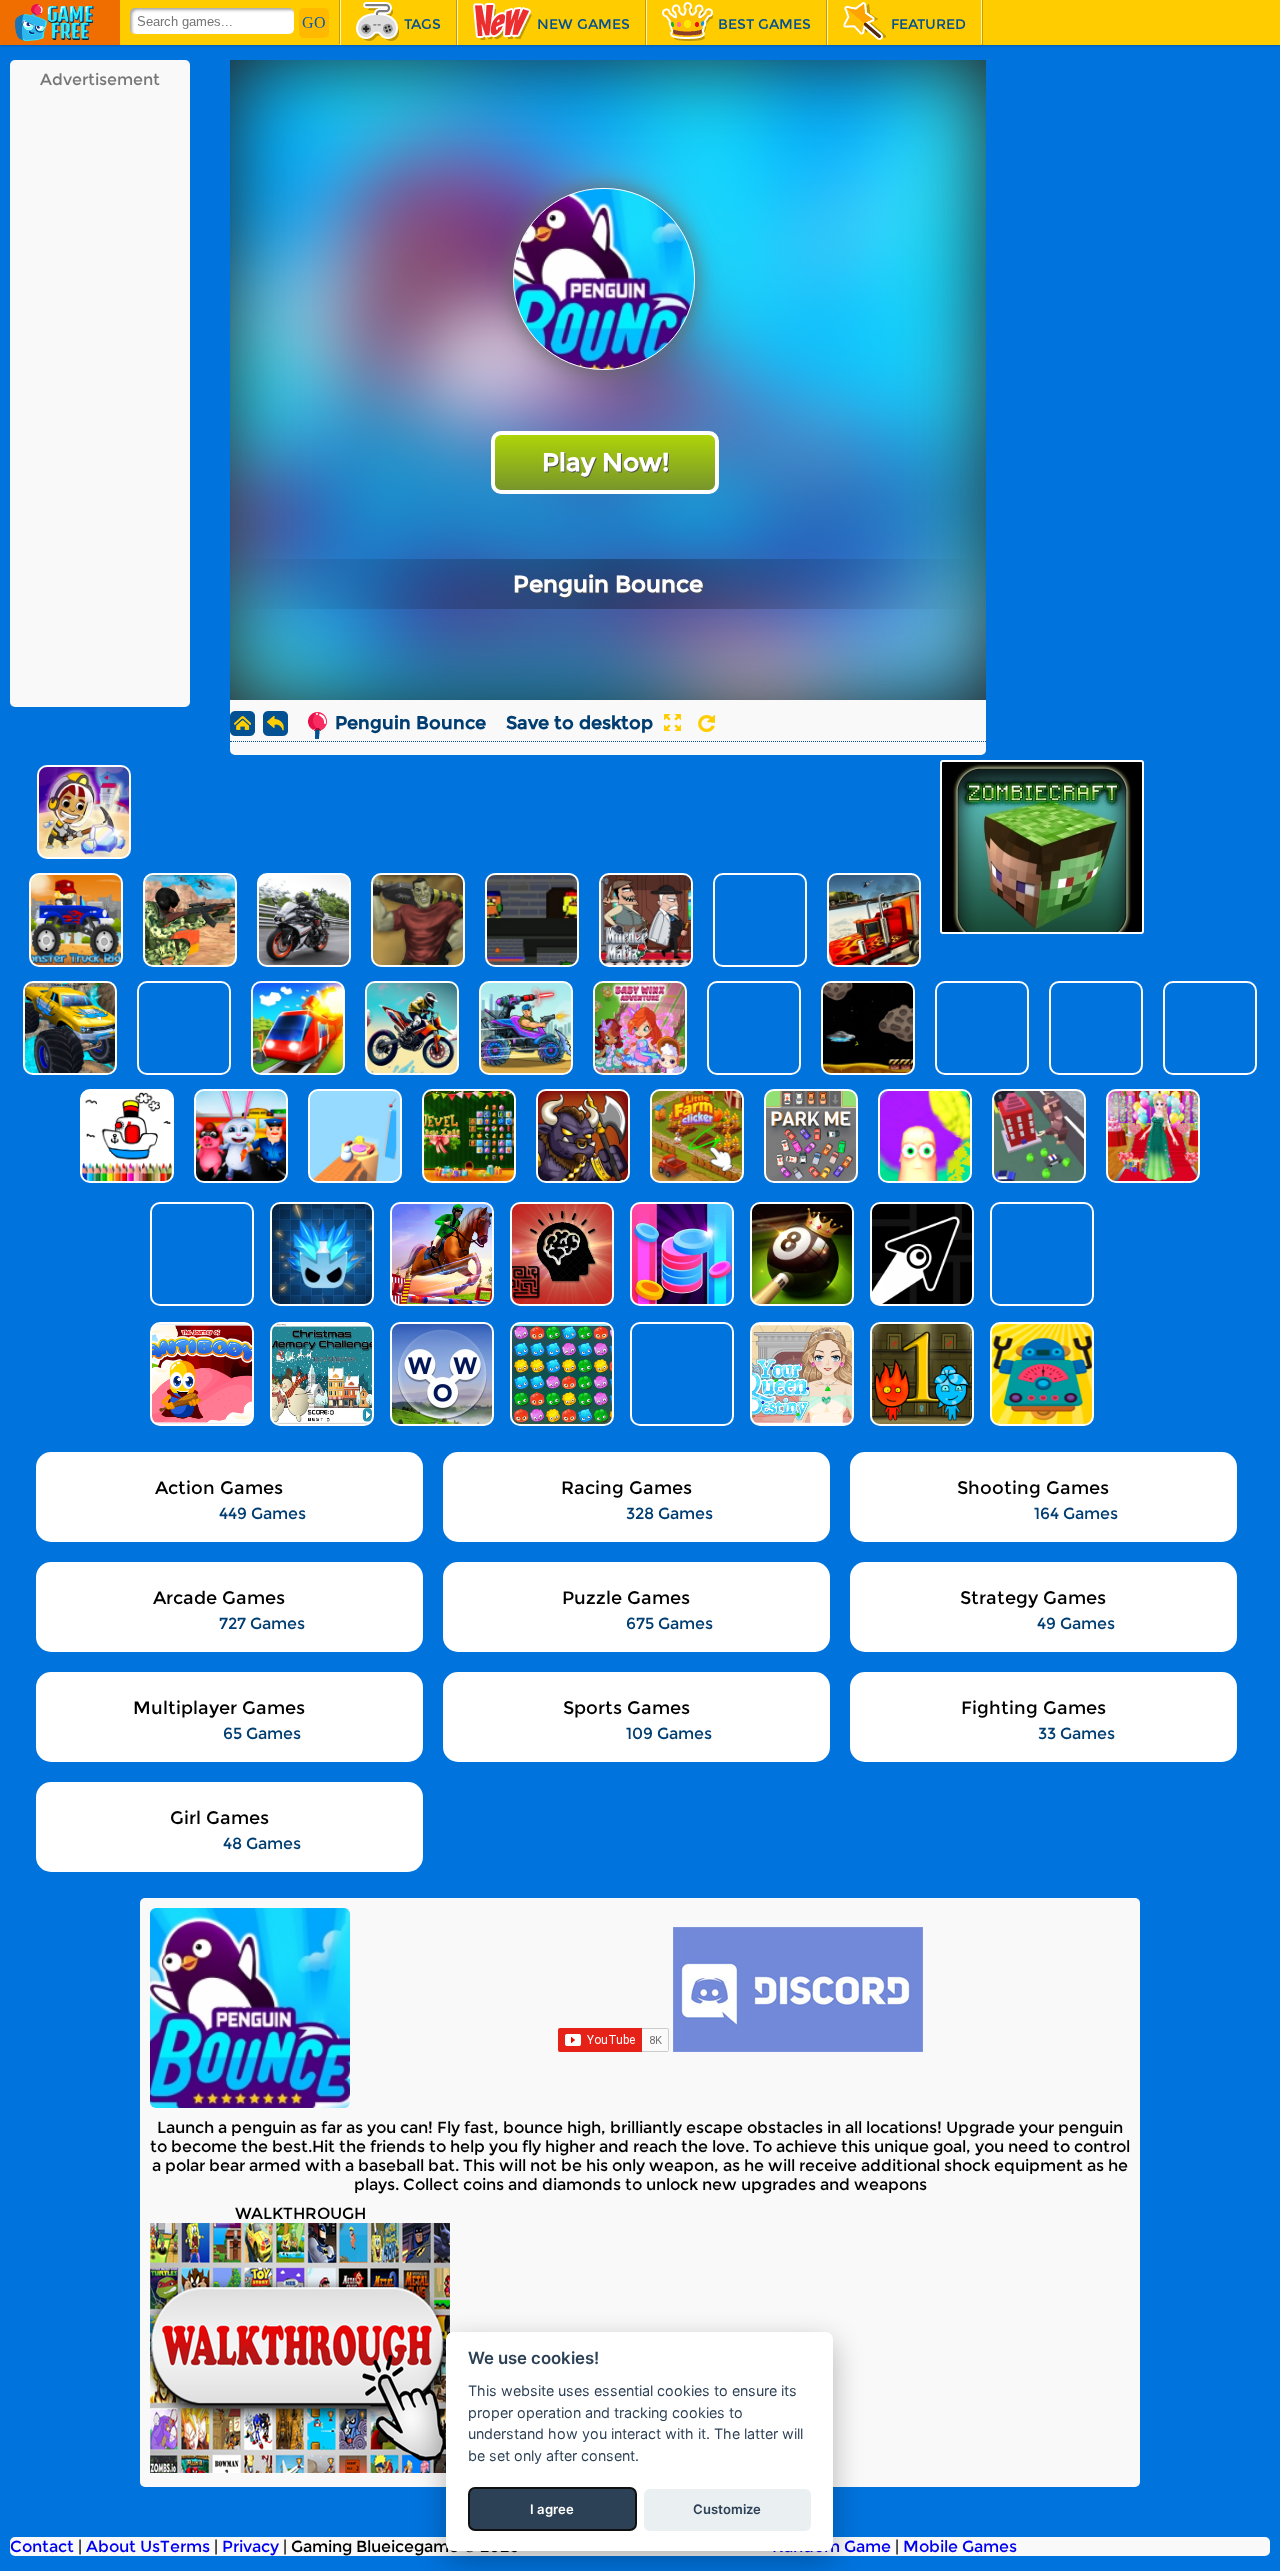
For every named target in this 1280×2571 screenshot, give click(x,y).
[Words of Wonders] (440, 1374)
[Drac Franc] (200, 1254)
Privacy (250, 2546)
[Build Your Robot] (1040, 1374)
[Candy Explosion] (560, 1374)
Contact (42, 2546)
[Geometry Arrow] (920, 1254)
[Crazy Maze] (560, 1254)
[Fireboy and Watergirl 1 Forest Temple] (920, 1374)
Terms (185, 2546)
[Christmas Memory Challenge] (320, 1374)
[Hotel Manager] (680, 1374)
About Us (123, 2546)
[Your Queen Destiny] (800, 1374)
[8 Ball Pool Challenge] (800, 1254)
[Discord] (798, 2046)
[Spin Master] (320, 1254)
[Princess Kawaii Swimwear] (1040, 1254)
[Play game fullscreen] (672, 723)
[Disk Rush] (680, 1254)
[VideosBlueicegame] (300, 2467)
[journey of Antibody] (200, 1374)
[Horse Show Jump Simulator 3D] (440, 1254)
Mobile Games (960, 2546)
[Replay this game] (706, 723)
